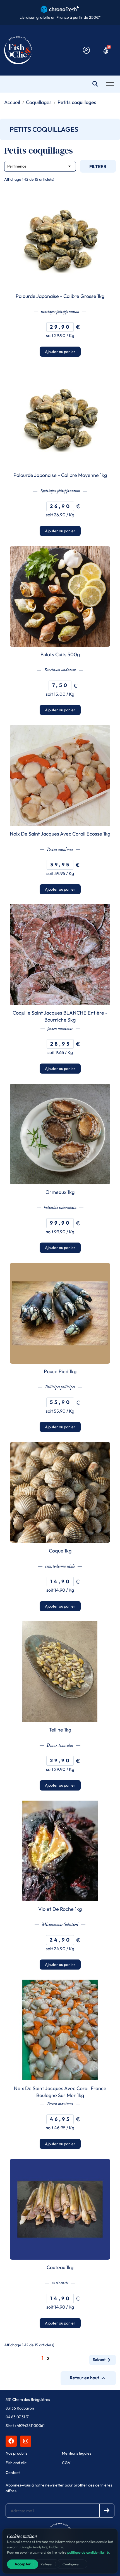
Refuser (47, 2564)
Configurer (71, 2564)
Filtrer (98, 166)
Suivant (103, 2360)
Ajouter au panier (60, 352)
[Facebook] (11, 2441)
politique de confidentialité (88, 2552)
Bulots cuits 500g (60, 654)
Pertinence (40, 166)
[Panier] (106, 50)
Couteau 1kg (60, 2267)
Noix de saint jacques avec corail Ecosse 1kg (60, 834)
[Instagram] (26, 2441)
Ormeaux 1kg (60, 1192)
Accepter (23, 2564)
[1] (107, 2511)
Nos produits (16, 2453)
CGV (66, 2463)
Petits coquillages (44, 129)
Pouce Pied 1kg (60, 1371)
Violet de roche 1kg (60, 1909)
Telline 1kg (60, 1730)
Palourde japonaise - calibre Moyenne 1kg (60, 475)
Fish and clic (16, 2463)
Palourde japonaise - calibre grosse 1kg (60, 296)
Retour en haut (88, 2378)
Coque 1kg (60, 1551)
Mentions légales (77, 2453)
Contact (13, 2473)
